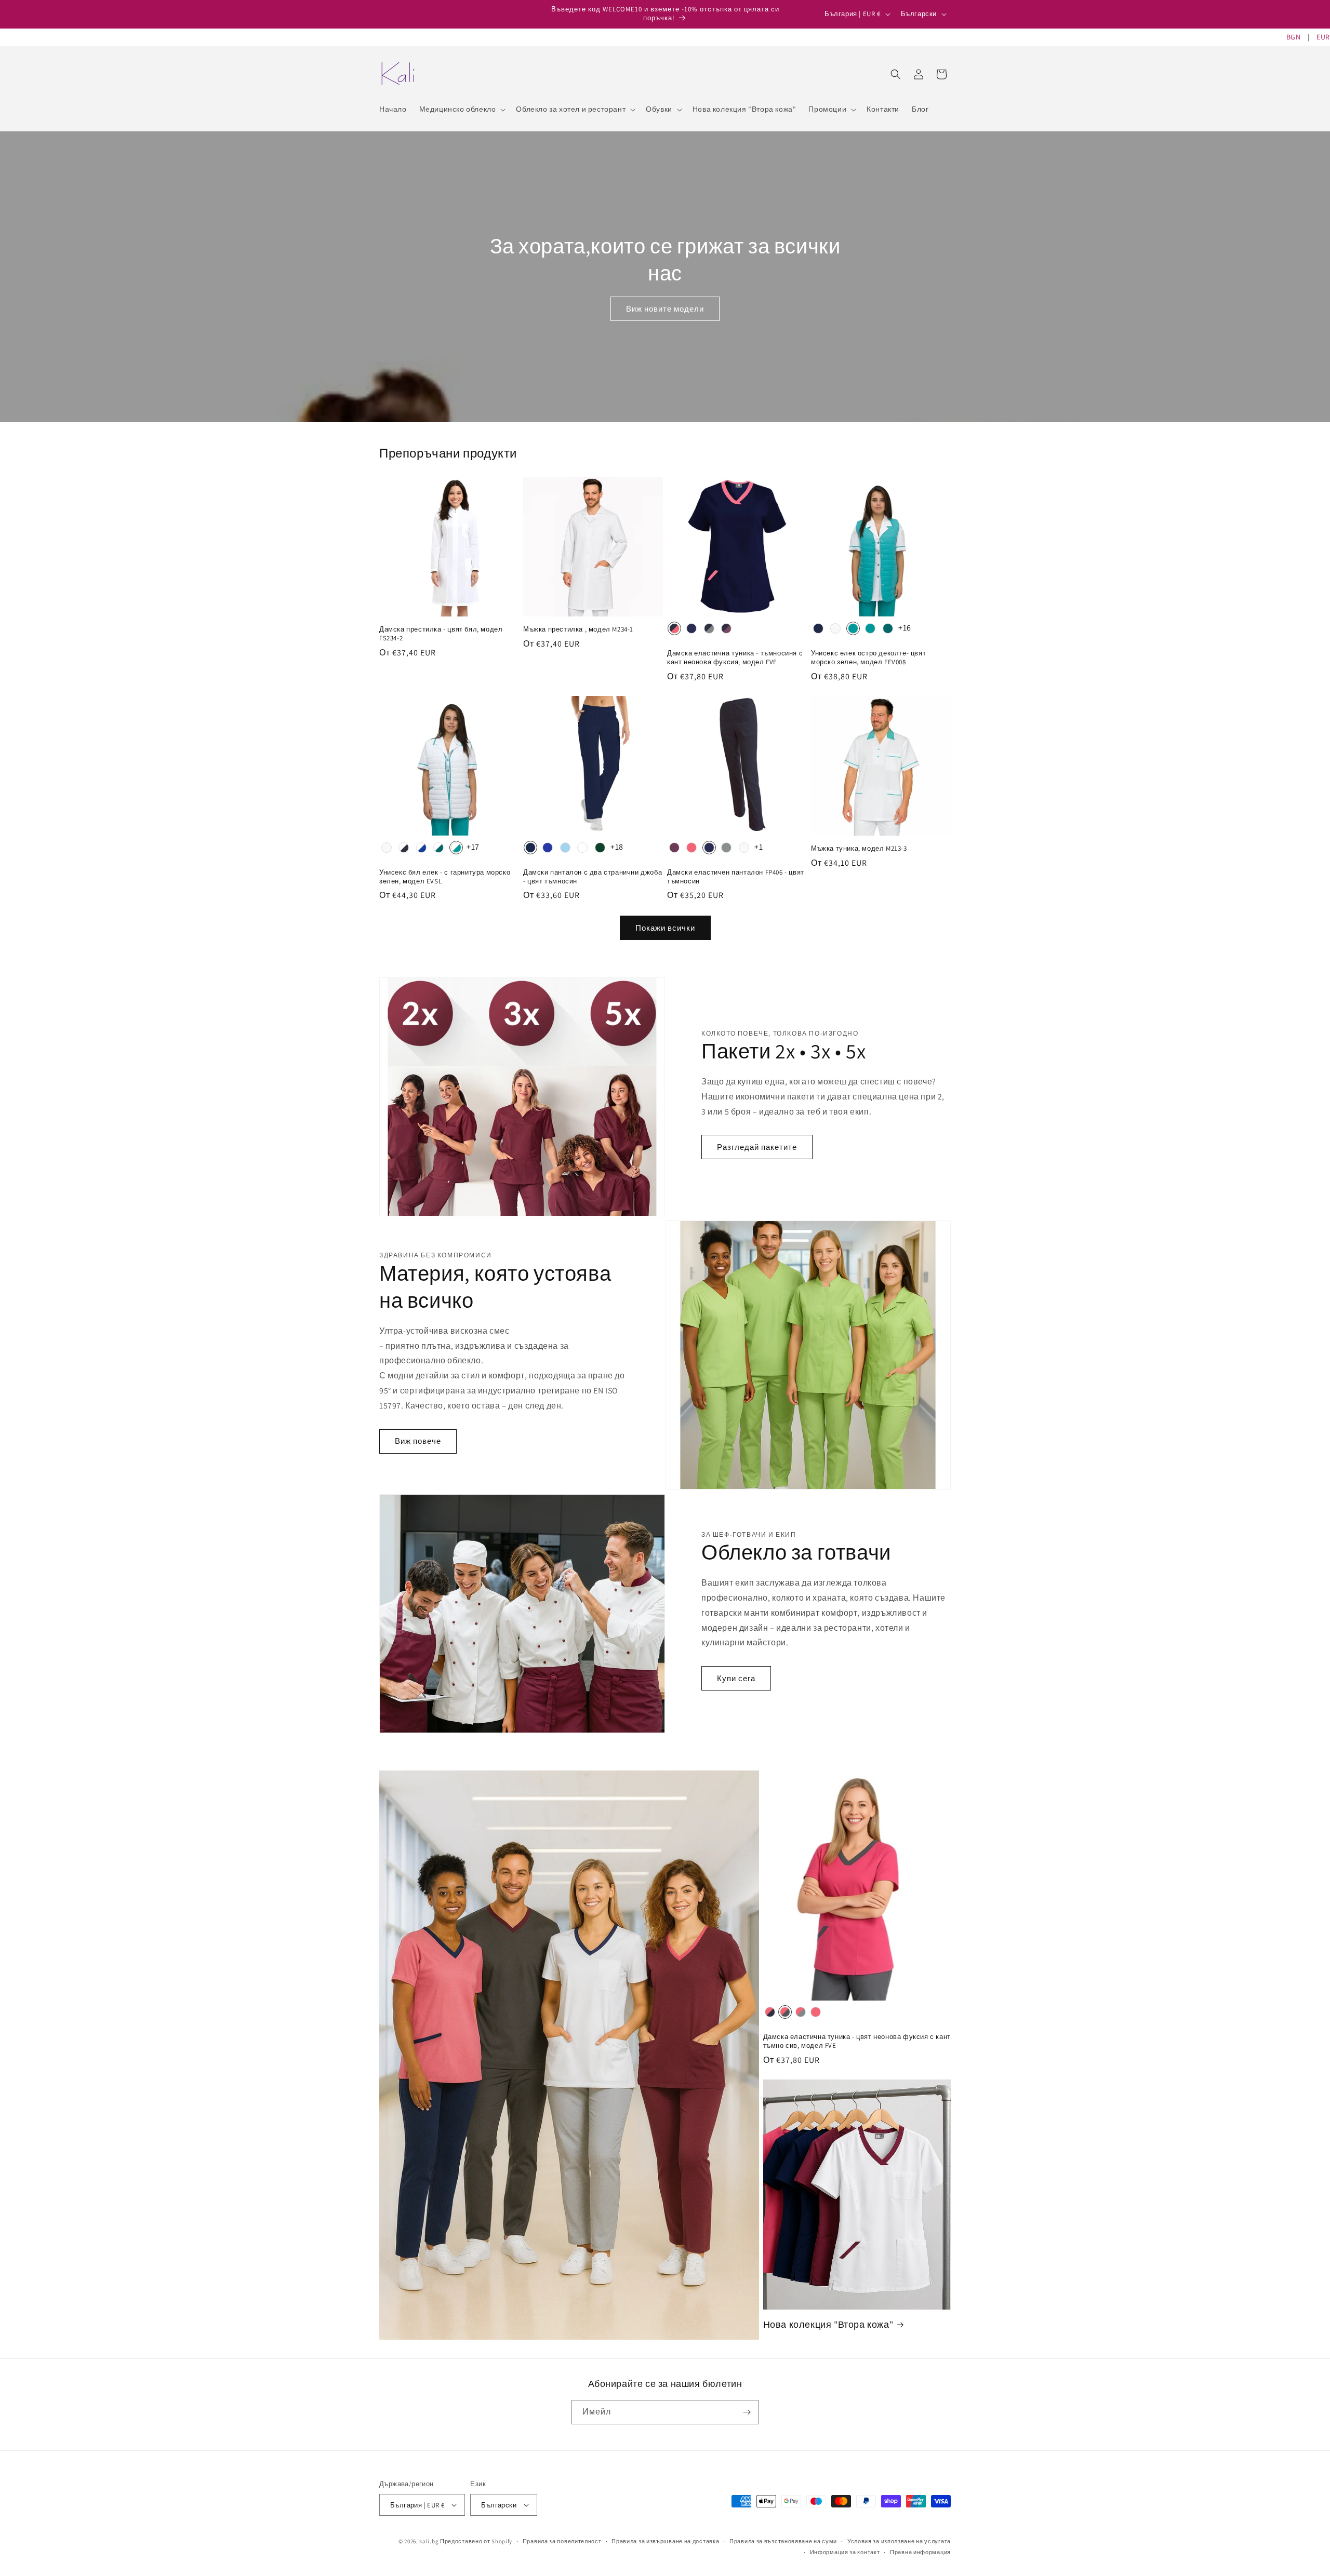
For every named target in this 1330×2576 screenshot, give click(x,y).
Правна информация (920, 2552)
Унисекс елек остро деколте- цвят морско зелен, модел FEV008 (868, 658)
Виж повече (418, 1441)
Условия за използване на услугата (899, 2541)
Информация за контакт (845, 2552)
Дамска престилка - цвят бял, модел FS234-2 (441, 634)
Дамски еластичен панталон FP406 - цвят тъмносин (736, 877)
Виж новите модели (665, 309)
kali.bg (429, 2541)
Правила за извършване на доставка (665, 2541)
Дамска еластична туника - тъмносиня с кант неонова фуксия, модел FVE (735, 658)
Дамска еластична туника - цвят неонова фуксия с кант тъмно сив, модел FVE (857, 2041)
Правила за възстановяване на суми (783, 2541)
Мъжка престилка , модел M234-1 (578, 629)
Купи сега (736, 1678)
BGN (1294, 37)
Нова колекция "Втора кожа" (828, 2324)
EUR (1323, 37)
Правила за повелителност (562, 2541)
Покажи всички (665, 928)
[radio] (674, 628)
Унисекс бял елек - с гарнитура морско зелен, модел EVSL (445, 877)
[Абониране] (747, 2412)
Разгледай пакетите (757, 1147)
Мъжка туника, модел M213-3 (859, 849)
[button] (462, 109)
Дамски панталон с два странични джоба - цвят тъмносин (593, 877)
